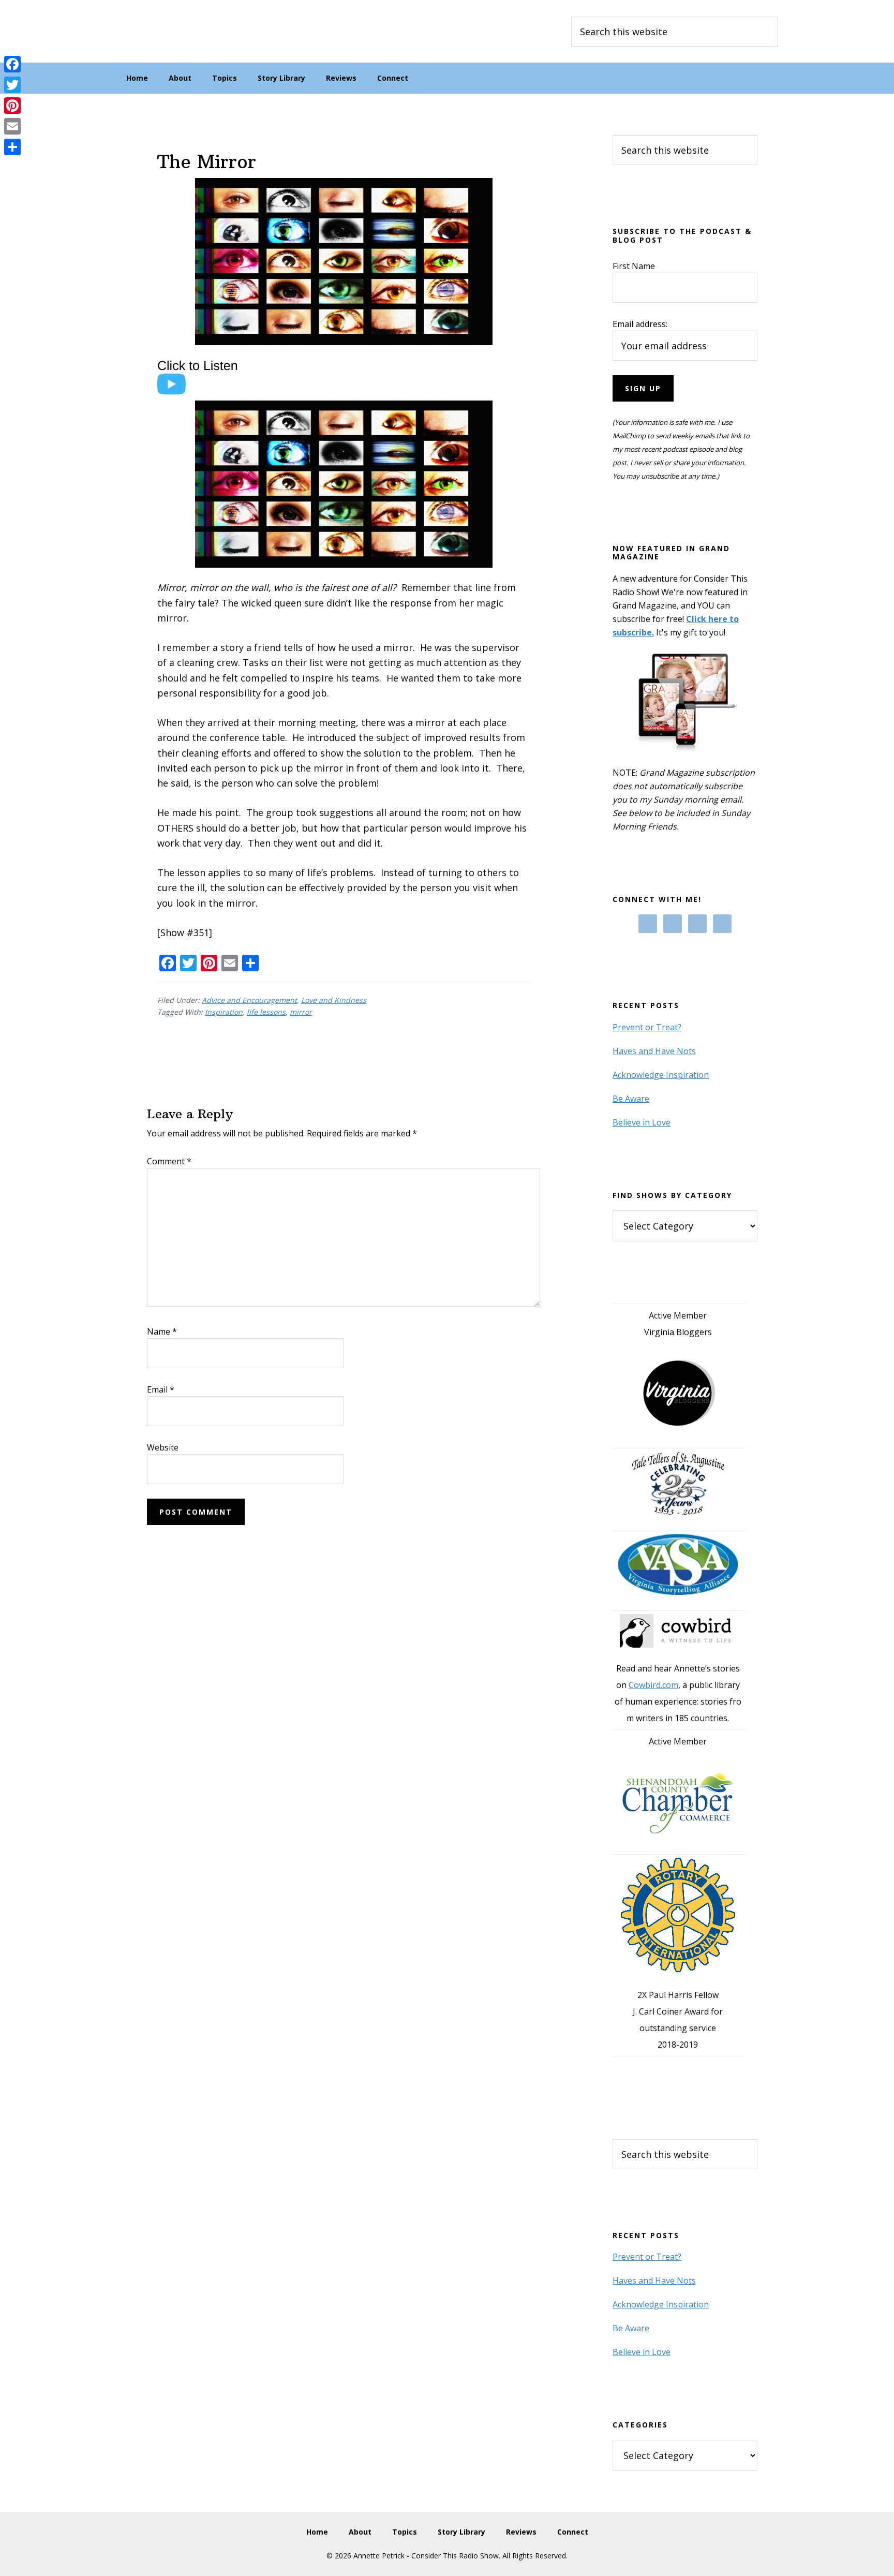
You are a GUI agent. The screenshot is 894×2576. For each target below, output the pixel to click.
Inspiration (224, 1012)
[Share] (12, 147)
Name (162, 1331)
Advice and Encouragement (249, 1000)
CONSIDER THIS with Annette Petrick (193, 31)
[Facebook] (12, 64)
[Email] (12, 126)
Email (161, 1389)
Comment (169, 1161)
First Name (634, 266)
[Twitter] (12, 85)
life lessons (266, 1012)
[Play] (203, 393)
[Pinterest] (12, 106)
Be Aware (631, 1099)
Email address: (640, 324)
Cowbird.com (653, 1685)
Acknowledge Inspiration (661, 1075)
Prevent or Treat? (647, 1027)
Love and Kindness (334, 1000)
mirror (301, 1012)
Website (163, 1447)
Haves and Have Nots (654, 1051)
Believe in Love (642, 1122)
